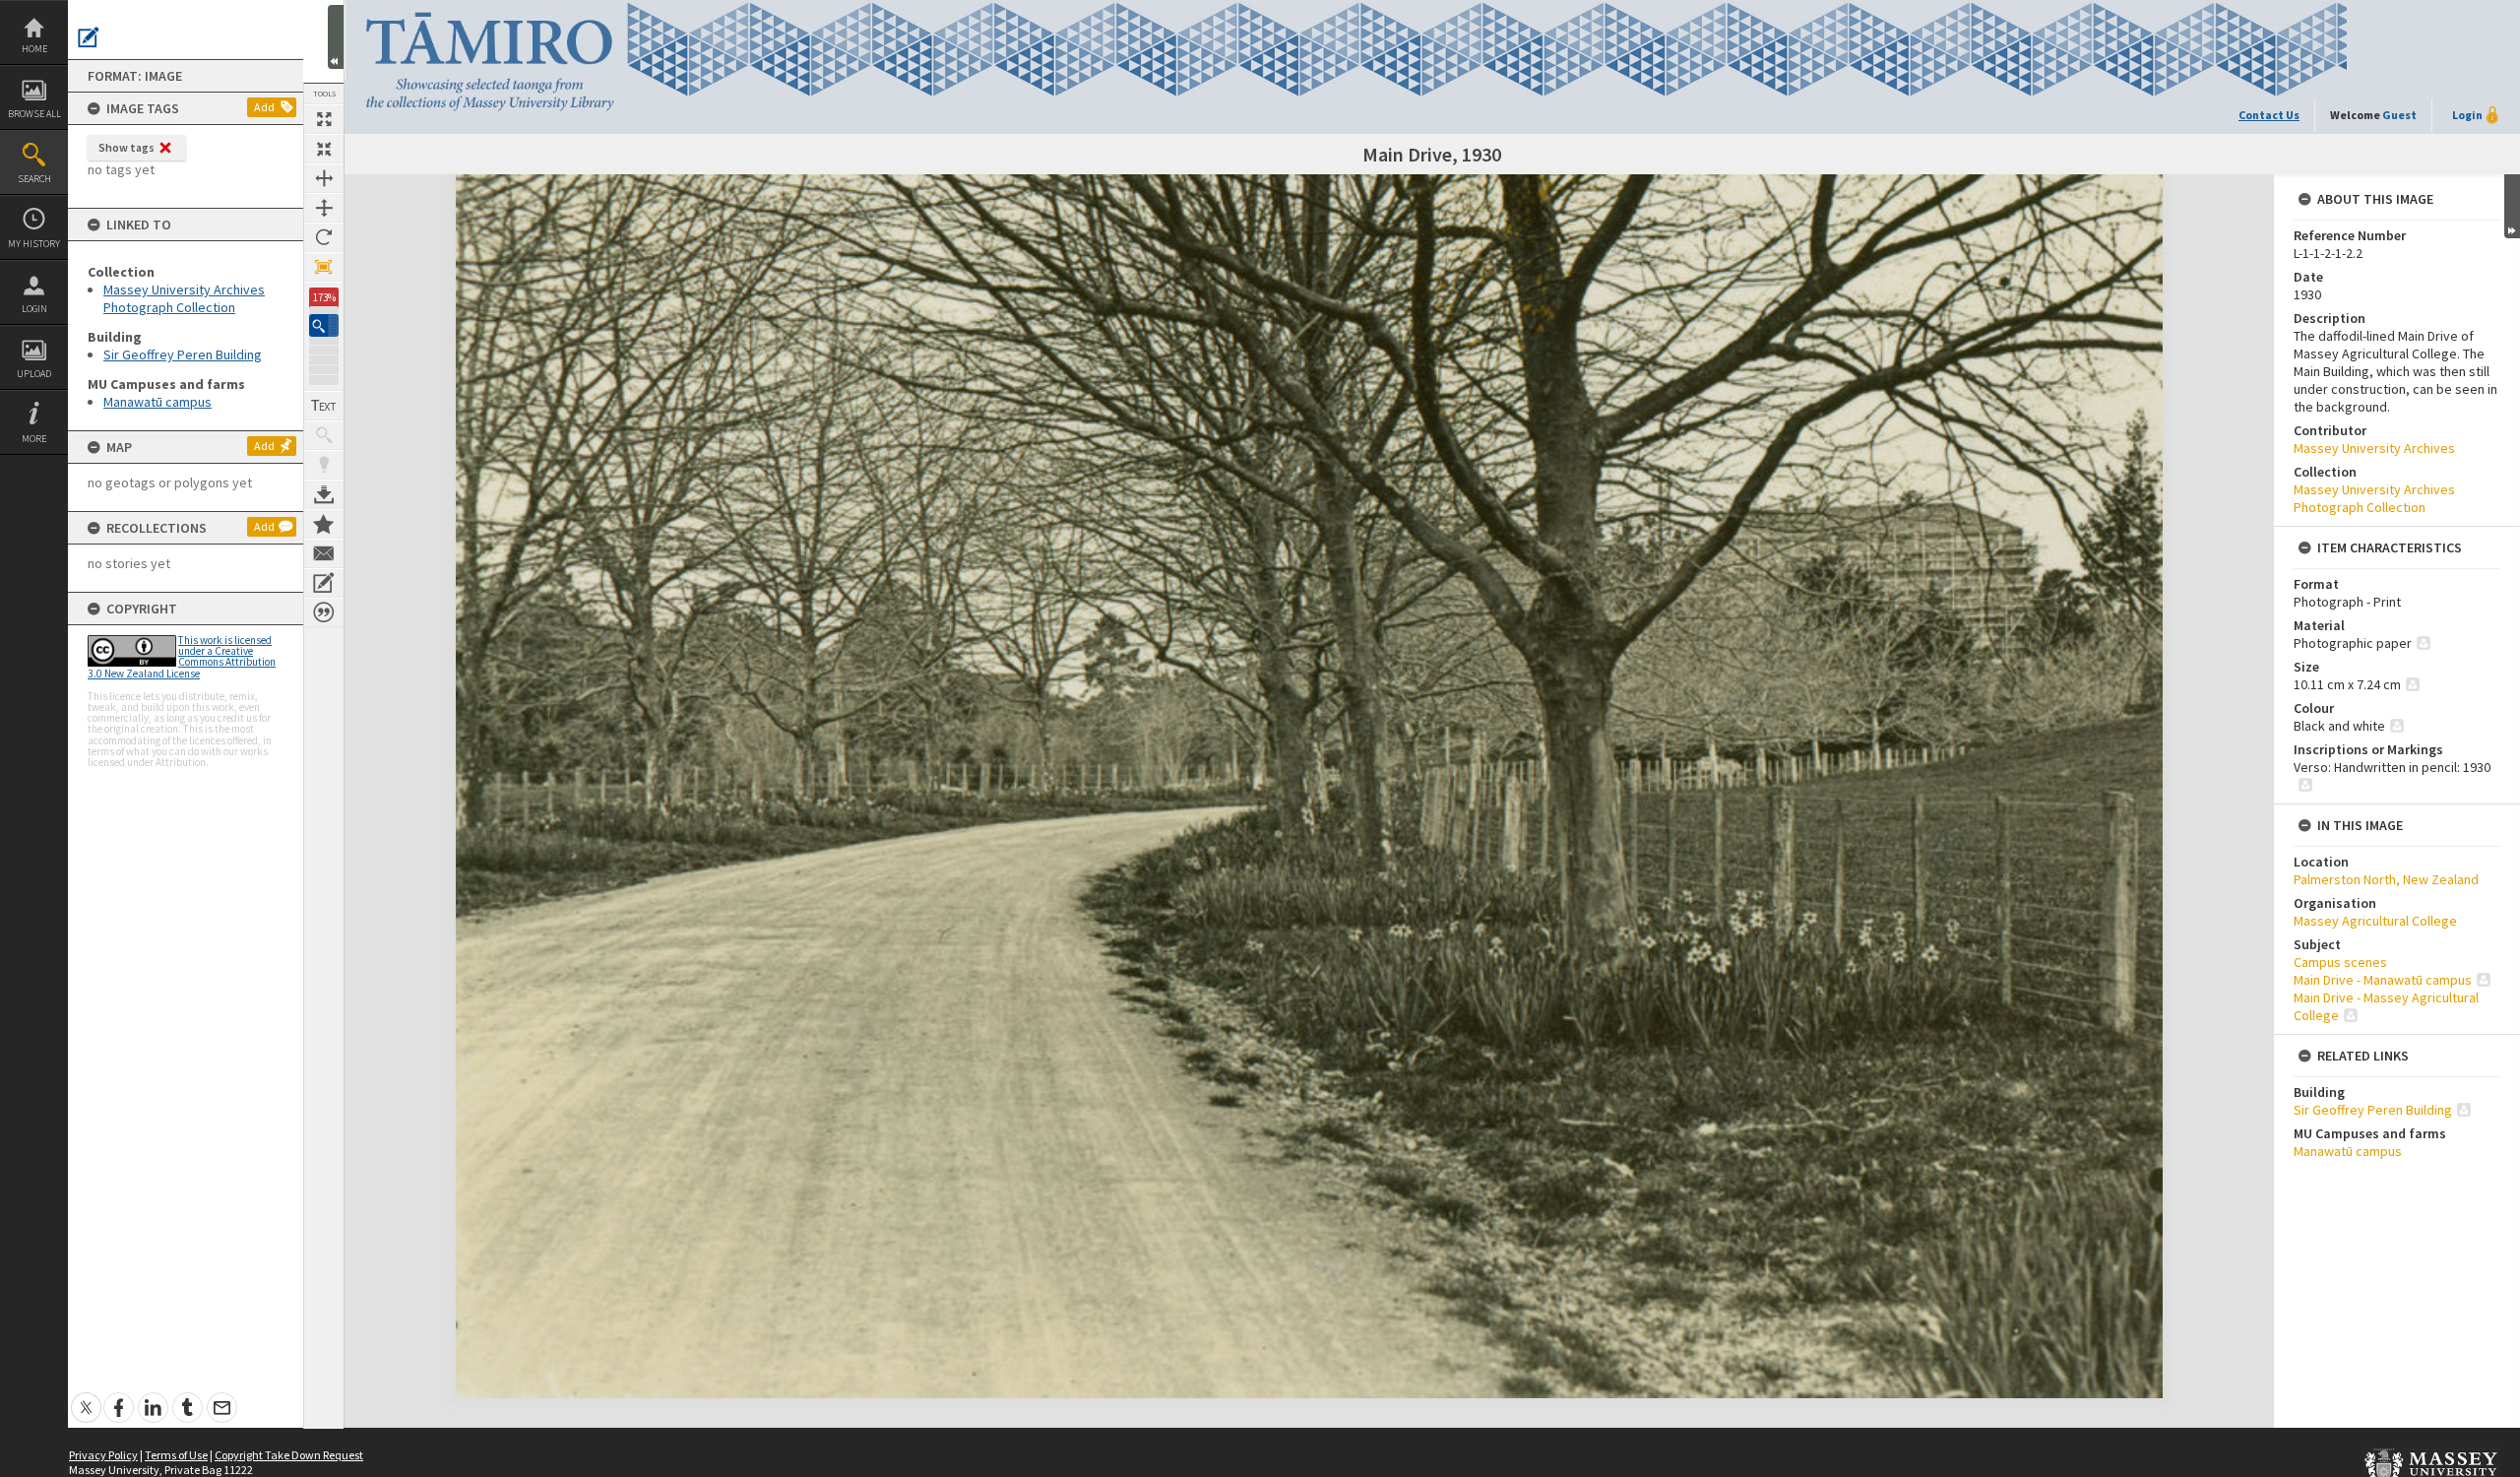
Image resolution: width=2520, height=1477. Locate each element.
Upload (34, 374)
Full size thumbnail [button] (324, 119)
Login (34, 309)
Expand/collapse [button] (2512, 206)
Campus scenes (2340, 962)
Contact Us (2269, 115)
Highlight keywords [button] (324, 465)
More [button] (34, 439)
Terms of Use (176, 1455)
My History (34, 244)
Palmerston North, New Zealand (2386, 879)
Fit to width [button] (324, 178)
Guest (2399, 115)
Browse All (34, 114)
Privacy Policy (103, 1455)
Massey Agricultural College (2375, 921)
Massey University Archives (2374, 448)
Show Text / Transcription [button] (324, 406)
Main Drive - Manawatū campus (2383, 980)
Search (34, 179)
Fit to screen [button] (324, 149)
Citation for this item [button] (324, 612)
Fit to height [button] (324, 208)
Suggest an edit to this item (89, 37)
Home (34, 49)
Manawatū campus (157, 402)
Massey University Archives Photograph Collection (184, 298)
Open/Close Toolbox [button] (336, 37)
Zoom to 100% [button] (324, 267)
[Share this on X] (86, 1397)
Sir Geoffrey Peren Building (183, 354)
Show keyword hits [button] (324, 435)
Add (264, 107)
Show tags (126, 147)
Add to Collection (324, 524)
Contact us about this (324, 553)
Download (324, 494)
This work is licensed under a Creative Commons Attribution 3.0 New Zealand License (182, 657)
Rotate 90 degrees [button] (324, 237)
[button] (324, 325)
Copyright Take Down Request (289, 1455)
